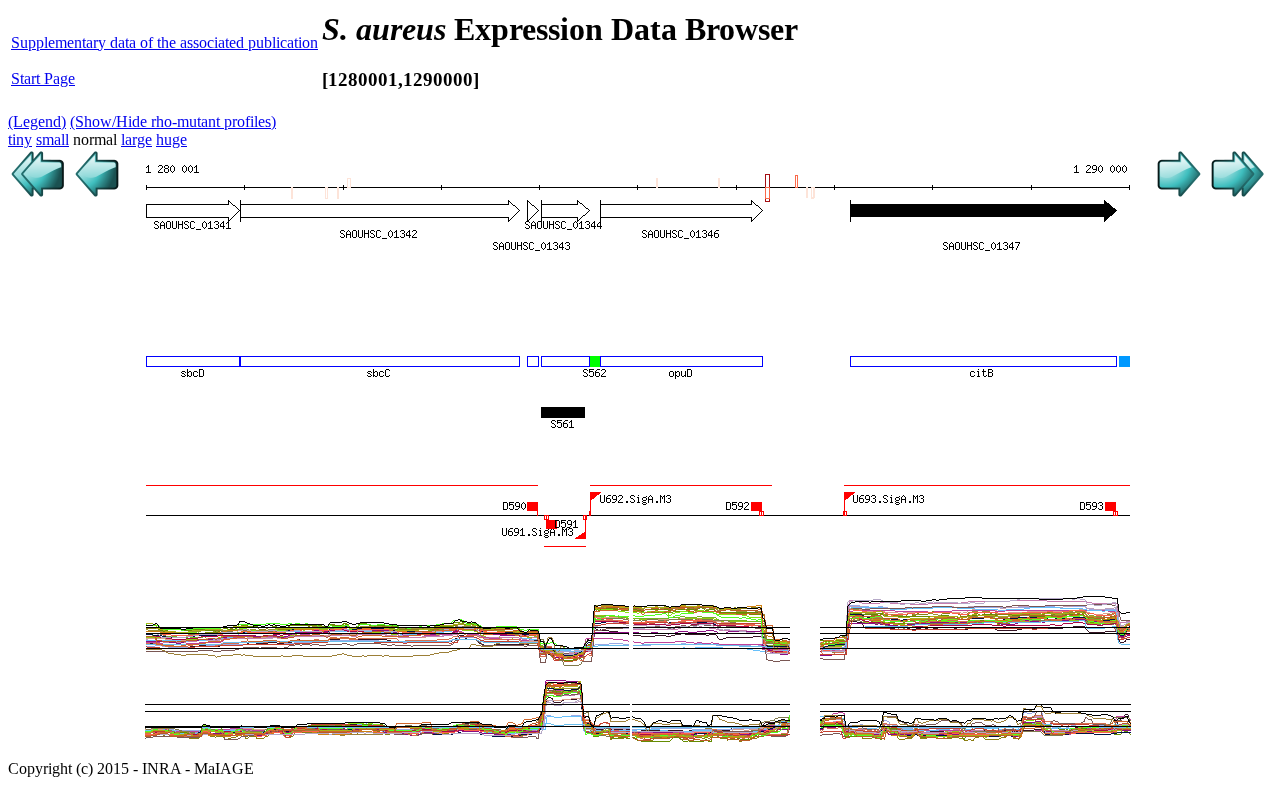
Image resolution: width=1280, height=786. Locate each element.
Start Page (43, 78)
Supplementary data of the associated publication (164, 42)
